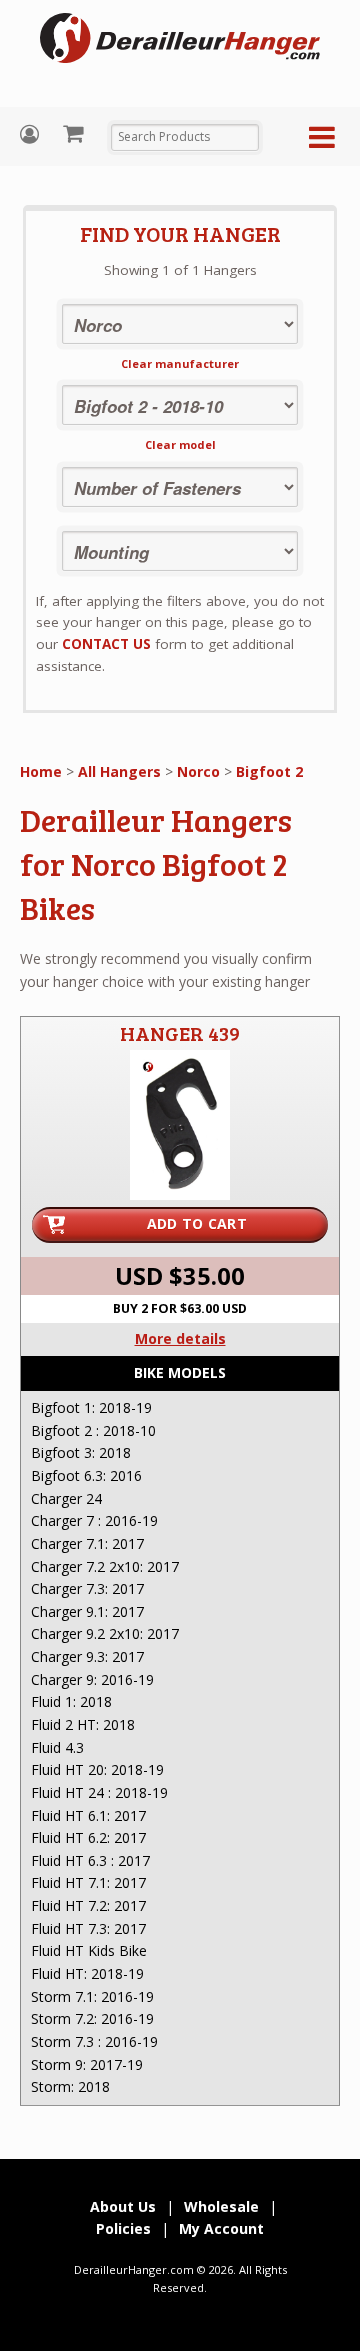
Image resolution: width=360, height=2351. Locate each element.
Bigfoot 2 (269, 771)
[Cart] (75, 133)
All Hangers (119, 771)
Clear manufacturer (180, 363)
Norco (198, 771)
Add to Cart (197, 1223)
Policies (123, 2228)
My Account (32, 134)
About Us (123, 2206)
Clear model (180, 444)
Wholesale (221, 2206)
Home (41, 771)
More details (180, 1338)
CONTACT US (106, 644)
